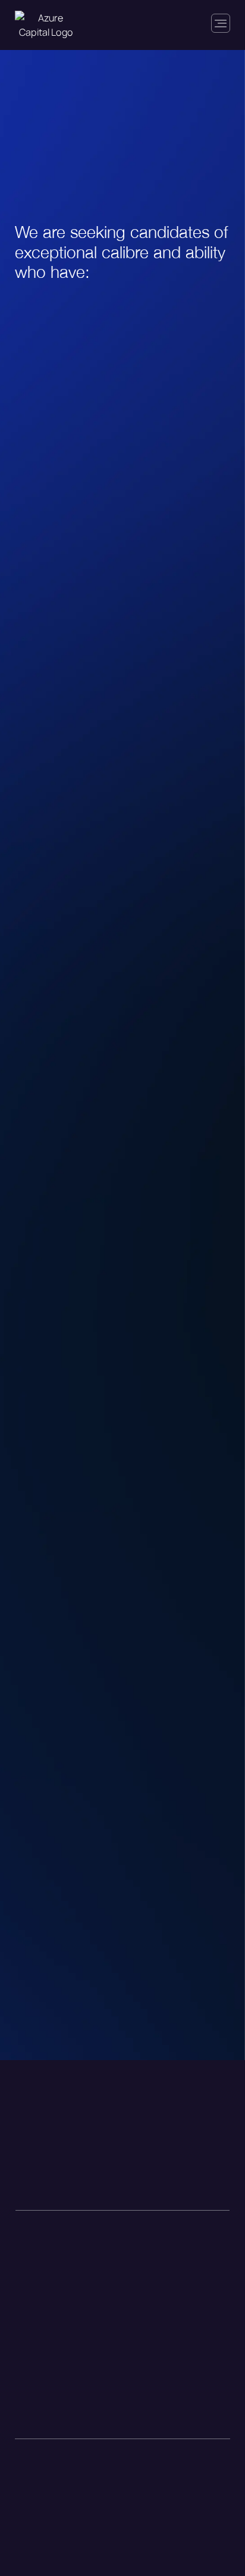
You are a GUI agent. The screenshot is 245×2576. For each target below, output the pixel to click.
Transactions (45, 2149)
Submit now (122, 1698)
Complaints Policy (45, 2483)
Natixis (143, 2171)
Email (32, 1431)
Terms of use (36, 2520)
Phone (34, 1500)
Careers (33, 2171)
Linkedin (146, 2149)
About (30, 2192)
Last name (37, 1363)
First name (38, 1297)
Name (33, 1278)
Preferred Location (68, 1569)
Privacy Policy (38, 2502)
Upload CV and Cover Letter (94, 1633)
